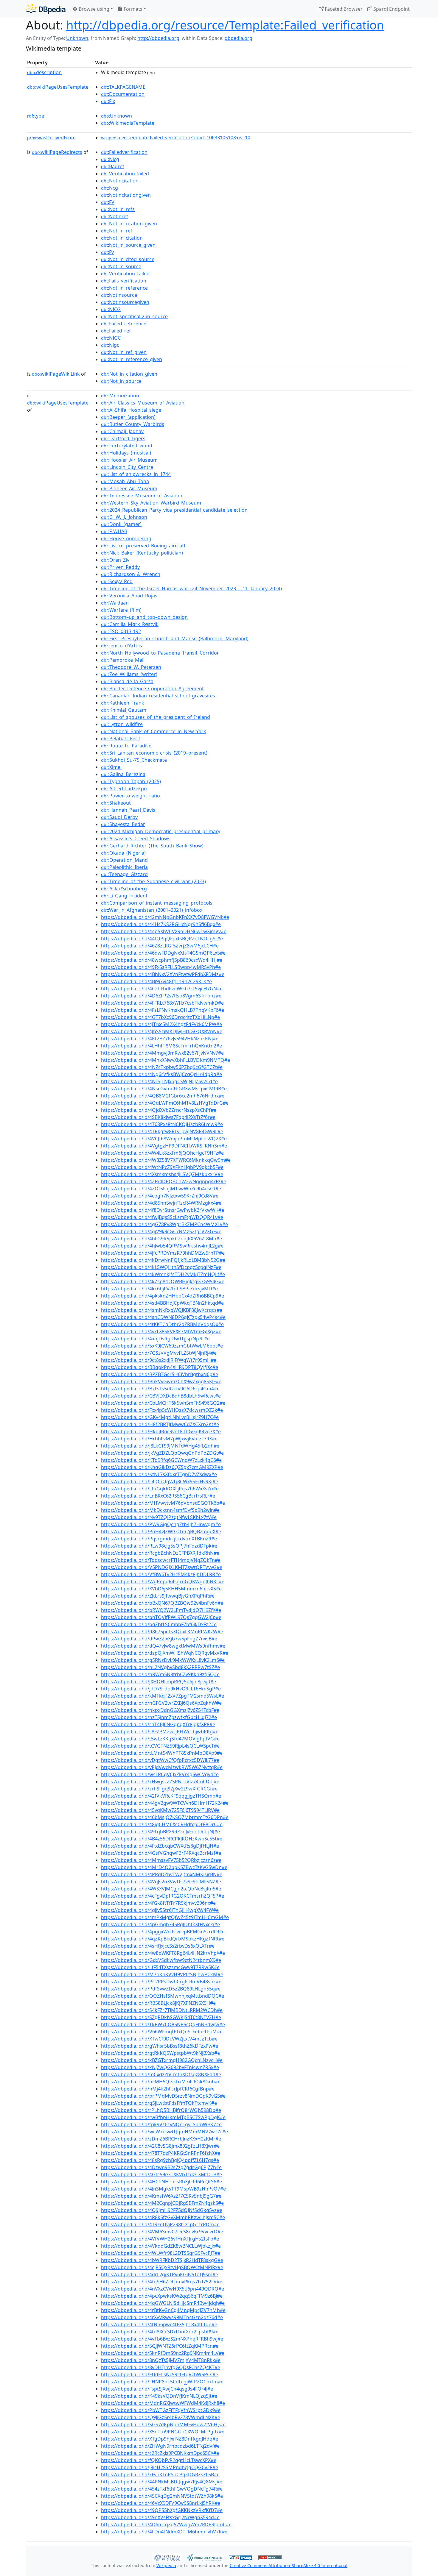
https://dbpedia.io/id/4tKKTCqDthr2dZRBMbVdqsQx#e (162, 1324)
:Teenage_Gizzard (124, 874)
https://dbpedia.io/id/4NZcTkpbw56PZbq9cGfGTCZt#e (162, 1067)
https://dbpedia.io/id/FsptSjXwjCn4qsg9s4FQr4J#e (157, 2389)
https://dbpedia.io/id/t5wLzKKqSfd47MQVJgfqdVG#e (160, 1739)
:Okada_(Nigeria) (123, 853)
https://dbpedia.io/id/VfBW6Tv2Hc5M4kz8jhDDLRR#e (161, 1574)
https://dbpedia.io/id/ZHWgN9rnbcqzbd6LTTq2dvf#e (160, 2446)
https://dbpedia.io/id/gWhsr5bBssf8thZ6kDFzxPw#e (160, 2046)
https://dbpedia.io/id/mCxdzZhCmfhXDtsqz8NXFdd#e (161, 2074)
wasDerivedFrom (51, 138)
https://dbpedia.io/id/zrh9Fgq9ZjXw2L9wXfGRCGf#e (159, 1789)
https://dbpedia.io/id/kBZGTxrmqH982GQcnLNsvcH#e (162, 2060)
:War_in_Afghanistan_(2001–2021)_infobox (152, 910)
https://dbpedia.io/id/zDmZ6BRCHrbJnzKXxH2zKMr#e (161, 2139)
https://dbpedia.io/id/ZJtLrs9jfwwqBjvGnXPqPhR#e (158, 1596)
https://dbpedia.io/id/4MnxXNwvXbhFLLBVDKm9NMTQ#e (166, 1060)
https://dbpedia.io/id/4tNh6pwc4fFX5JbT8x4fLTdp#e (159, 2324)
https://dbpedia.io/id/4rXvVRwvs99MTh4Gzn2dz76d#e (162, 2317)
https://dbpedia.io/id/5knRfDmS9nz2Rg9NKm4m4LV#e (163, 2353)
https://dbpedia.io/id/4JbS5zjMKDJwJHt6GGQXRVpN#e (162, 1031)
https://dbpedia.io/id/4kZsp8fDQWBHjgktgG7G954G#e (163, 1281)
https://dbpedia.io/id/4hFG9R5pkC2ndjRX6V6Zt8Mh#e (161, 1239)
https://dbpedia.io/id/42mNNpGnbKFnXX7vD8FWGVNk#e (165, 917)
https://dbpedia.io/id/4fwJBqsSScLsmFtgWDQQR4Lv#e (162, 1217)
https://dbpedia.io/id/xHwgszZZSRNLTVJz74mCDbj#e (160, 1782)
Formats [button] (132, 9)
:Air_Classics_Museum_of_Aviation (143, 403)
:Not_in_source (121, 266)
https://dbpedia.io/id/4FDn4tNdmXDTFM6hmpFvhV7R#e (164, 2532)
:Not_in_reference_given (132, 359)
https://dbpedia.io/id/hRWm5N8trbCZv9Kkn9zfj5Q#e (160, 1674)
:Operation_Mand (124, 860)
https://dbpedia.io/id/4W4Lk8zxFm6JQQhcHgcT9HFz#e (162, 1153)
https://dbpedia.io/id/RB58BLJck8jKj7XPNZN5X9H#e (158, 2003)
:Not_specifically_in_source (134, 316)
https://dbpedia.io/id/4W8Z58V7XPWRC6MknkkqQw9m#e (166, 1160)
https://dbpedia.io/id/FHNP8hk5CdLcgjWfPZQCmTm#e (162, 2382)
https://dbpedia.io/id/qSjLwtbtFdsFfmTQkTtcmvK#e (159, 2103)
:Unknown (117, 116)
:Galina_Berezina (123, 774)
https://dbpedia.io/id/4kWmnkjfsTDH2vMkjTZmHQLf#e (163, 1274)
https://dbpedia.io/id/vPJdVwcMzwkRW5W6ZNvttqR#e (162, 1767)
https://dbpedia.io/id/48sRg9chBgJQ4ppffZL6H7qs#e (160, 2160)
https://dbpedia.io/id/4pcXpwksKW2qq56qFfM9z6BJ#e (162, 2296)
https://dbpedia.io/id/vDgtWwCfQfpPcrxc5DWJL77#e (160, 1760)
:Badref (113, 166)
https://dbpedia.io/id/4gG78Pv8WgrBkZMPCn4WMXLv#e (164, 1224)
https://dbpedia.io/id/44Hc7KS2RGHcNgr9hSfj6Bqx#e (161, 924)
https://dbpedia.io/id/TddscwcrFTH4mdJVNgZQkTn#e (161, 1560)
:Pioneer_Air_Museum (129, 488)
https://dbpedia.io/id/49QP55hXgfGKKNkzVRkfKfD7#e (162, 2510)
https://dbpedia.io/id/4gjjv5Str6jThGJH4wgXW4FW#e (160, 1910)
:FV (108, 202)
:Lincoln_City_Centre (127, 467)
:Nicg (110, 159)
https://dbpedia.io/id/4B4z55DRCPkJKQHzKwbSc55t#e (162, 1839)
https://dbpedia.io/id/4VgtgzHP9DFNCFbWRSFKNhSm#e (164, 1146)
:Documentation (123, 94)
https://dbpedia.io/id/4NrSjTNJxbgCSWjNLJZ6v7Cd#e (159, 1081)
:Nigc (110, 345)
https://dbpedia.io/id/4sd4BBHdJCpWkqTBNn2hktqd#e (162, 1303)
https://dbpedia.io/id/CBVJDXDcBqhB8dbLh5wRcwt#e (161, 1396)
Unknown (77, 38)
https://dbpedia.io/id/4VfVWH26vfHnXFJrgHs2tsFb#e (160, 2239)
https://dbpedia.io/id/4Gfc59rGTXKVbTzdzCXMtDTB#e (161, 2174)
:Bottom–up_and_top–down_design (144, 617)
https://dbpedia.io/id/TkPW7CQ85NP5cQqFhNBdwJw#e (163, 2024)
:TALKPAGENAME (123, 87)
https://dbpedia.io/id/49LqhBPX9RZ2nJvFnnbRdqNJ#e (160, 1832)
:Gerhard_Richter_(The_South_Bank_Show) (152, 846)
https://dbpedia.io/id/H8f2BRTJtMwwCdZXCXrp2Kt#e (160, 1424)
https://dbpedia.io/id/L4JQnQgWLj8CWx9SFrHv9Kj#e (160, 1481)
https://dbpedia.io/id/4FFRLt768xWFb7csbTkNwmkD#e (162, 1003)
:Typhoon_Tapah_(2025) (131, 781)
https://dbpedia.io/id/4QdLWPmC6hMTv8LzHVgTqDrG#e (165, 1103)
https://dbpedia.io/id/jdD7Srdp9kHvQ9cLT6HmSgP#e (161, 1689)
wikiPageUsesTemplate (58, 87)
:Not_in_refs (118, 209)
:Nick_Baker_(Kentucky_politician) (142, 553)
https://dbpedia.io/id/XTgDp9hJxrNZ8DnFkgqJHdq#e (160, 2439)
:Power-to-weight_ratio (131, 796)
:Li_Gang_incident (124, 896)
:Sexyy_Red (117, 581)
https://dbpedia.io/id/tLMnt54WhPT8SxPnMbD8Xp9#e (162, 1753)
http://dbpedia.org (158, 38)
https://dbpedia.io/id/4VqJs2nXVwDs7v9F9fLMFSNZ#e (161, 1882)
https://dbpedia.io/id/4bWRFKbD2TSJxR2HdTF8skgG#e (162, 2260)
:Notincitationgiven (126, 195)
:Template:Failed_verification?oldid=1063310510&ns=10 (176, 138)
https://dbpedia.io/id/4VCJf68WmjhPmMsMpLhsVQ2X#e (164, 1139)
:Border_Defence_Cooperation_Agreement (152, 689)
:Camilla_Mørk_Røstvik (130, 624)
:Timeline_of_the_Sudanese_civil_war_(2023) (153, 881)
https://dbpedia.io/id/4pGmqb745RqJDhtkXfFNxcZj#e (160, 1924)
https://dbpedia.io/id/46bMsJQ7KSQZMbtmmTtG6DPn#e (165, 1817)
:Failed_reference (124, 324)
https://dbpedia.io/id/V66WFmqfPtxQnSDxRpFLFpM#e (162, 2032)
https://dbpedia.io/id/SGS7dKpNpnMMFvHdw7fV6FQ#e (163, 2424)
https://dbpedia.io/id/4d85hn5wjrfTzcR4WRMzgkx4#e (161, 1203)
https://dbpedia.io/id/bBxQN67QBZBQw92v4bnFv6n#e (162, 1603)
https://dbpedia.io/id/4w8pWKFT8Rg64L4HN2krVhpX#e (163, 1953)
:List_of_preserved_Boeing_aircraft (143, 546)
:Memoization (120, 396)
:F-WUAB (114, 531)
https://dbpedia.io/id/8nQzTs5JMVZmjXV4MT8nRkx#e (161, 2360)
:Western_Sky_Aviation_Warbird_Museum (151, 503)
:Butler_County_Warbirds (133, 424)
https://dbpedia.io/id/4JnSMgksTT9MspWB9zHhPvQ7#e (163, 2189)
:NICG (111, 309)
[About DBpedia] (46, 9)
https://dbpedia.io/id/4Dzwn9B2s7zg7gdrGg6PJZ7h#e (161, 2167)
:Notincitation (120, 181)
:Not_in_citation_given (129, 224)
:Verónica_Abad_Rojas (129, 596)
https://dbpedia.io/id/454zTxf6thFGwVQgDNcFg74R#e (162, 2489)
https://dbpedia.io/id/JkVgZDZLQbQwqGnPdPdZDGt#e (162, 1453)
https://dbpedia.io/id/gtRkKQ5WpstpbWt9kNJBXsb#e (160, 2053)
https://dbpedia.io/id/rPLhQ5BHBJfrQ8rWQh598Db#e (161, 2110)
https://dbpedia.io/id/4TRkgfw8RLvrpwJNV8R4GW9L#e (162, 1131)
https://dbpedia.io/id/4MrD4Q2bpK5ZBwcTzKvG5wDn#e (164, 1867)
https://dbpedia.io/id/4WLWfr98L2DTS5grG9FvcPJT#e (161, 2253)
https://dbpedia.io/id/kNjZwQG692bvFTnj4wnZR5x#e (160, 2067)
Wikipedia (166, 2565)
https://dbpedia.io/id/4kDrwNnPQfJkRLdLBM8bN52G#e (163, 1260)
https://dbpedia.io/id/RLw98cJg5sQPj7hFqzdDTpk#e (159, 1546)
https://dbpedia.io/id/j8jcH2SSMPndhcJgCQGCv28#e (160, 2467)
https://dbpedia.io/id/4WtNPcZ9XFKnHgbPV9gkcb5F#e (162, 1167)
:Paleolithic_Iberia (124, 867)
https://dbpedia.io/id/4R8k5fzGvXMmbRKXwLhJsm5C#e (163, 2217)
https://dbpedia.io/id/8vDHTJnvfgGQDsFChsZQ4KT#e (161, 2367)
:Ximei (111, 767)
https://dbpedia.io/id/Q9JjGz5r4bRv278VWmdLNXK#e (161, 2417)
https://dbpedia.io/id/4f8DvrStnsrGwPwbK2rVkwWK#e (163, 1210)
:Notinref (115, 216)
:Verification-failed (125, 174)
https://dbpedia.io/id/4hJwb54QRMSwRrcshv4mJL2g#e (162, 1246)
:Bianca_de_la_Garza (127, 681)
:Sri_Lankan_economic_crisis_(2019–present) (154, 753)
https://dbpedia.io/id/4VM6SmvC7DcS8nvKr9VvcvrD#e (162, 2232)
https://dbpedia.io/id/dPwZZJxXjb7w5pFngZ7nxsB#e (159, 1639)
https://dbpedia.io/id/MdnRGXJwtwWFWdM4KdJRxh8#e (163, 2403)
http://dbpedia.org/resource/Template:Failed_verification (225, 25)
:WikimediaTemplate (128, 123)
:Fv (107, 252)
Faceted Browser (343, 9)
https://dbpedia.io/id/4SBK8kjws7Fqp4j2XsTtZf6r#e (158, 1117)
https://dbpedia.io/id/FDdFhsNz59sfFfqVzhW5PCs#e (160, 2374)
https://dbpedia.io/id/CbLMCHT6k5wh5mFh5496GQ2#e (163, 1403)
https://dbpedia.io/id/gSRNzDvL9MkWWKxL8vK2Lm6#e (163, 1660)
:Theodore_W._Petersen (131, 667)
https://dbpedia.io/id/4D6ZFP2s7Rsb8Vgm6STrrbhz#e (161, 996)
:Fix (108, 101)
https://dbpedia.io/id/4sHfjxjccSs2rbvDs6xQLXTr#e (158, 1946)
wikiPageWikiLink (56, 374)
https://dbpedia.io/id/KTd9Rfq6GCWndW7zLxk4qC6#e (161, 1460)
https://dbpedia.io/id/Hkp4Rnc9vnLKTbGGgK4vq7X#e (161, 1431)
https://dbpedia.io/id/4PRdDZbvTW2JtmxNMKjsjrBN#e (162, 1874)
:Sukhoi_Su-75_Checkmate (134, 760)
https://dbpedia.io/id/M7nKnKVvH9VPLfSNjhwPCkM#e (162, 1974)
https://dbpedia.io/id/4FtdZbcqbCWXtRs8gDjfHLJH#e (160, 1846)
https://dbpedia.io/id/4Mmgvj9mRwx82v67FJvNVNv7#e (162, 1053)
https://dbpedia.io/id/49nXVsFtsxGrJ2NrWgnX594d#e (160, 2517)
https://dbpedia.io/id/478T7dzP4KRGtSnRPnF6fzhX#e (161, 2153)
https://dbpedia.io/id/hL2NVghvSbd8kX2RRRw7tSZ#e (160, 1667)
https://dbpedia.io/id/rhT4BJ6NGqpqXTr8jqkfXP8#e (158, 1724)
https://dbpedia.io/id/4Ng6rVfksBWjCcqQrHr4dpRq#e (161, 1074)
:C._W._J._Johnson (124, 517)
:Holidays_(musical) (126, 453)
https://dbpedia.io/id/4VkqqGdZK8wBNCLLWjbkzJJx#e (161, 2246)
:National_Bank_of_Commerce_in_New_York (154, 731)
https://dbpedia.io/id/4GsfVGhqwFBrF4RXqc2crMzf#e (161, 1853)
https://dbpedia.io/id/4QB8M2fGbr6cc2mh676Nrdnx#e (163, 1096)
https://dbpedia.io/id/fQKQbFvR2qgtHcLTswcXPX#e (159, 2460)
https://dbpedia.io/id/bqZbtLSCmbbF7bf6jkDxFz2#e (159, 1624)
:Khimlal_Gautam (124, 710)
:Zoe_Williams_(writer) (129, 674)
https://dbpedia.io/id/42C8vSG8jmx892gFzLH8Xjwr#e (160, 2146)
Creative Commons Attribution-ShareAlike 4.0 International (289, 2565)
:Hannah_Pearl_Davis (128, 810)
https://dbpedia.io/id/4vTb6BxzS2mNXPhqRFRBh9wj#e (162, 2339)
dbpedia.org (239, 38)
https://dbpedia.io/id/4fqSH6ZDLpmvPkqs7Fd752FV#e (162, 2282)
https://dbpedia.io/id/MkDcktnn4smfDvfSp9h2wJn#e (160, 1510)
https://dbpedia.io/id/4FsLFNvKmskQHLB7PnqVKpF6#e (163, 1010)
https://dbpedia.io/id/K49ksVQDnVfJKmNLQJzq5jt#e (159, 2396)
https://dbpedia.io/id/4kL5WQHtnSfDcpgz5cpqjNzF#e (161, 1267)
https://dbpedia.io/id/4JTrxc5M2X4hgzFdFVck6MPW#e (161, 1024)
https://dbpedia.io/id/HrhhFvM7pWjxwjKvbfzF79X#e (159, 1439)
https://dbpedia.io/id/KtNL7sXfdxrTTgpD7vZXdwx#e (159, 1474)
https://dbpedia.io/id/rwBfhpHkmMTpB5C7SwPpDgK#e (163, 2117)
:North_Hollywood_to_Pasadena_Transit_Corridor (160, 653)
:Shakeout (116, 803)
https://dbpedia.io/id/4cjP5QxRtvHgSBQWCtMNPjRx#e (162, 2267)
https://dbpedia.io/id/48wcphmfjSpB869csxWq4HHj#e (162, 960)
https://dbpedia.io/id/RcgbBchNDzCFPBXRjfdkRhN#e (160, 1553)
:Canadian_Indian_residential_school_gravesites (158, 696)
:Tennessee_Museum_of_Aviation (142, 496)
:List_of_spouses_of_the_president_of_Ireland (156, 717)
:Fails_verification (124, 281)
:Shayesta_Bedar (123, 824)
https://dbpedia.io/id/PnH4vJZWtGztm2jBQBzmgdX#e (161, 1531)
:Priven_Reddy (120, 567)
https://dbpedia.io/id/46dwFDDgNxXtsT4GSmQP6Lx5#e (163, 953)
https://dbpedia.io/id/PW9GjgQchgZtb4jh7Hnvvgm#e (161, 1524)
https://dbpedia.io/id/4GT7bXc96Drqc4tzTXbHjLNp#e (160, 1017)
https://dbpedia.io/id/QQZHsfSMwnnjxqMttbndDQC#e (163, 1996)
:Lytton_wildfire (122, 724)
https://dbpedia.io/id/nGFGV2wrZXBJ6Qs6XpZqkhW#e (161, 1703)
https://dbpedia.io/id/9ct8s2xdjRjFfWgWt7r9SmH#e (159, 1360)
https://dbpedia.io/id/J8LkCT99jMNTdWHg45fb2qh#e (160, 1446)
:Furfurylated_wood (127, 446)
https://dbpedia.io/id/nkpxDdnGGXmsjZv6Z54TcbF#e (160, 1710)
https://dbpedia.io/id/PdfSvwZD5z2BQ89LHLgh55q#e (161, 1989)
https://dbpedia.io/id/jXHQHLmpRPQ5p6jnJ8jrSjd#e (159, 1682)
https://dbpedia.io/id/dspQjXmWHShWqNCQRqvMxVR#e (165, 1653)
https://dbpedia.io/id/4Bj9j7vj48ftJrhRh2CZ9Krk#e (156, 981)
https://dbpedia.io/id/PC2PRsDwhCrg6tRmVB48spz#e (161, 1982)
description (44, 72)
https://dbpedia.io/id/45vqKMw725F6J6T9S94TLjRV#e (160, 1810)
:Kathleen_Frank (123, 703)
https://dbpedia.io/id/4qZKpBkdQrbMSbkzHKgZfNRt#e (163, 1939)
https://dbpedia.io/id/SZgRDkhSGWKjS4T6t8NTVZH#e (161, 2017)
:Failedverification (124, 152)
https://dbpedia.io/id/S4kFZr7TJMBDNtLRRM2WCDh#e (162, 2010)
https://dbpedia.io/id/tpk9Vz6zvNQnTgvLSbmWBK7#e (161, 2124)
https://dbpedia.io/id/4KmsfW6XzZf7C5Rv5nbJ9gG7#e (161, 2196)
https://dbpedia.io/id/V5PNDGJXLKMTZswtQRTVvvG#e (162, 1567)
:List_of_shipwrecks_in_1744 (136, 474)
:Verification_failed (125, 274)
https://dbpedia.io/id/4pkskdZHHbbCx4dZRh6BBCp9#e (163, 1296)
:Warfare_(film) (121, 610)
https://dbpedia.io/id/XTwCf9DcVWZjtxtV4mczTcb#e (159, 2039)
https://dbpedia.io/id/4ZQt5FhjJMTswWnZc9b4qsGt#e (161, 1189)
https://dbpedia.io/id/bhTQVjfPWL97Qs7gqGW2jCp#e (161, 1617)
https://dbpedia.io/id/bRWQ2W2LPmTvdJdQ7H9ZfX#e (161, 1610)
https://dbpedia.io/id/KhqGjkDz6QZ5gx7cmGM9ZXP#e (162, 1467)
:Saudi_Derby (119, 817)
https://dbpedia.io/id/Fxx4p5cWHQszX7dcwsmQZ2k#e (162, 1410)
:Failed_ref (116, 331)
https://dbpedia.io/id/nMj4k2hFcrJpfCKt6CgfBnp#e (158, 2089)
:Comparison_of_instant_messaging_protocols (157, 903)
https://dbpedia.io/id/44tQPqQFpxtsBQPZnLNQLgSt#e (162, 939)
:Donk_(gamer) (121, 524)
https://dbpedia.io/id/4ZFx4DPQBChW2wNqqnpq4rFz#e (164, 1181)
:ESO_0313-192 (121, 631)
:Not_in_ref (117, 231)
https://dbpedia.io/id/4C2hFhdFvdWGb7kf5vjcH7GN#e (162, 989)
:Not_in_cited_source (128, 259)
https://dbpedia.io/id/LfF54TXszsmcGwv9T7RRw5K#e (160, 1967)
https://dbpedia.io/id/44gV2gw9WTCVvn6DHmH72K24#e (165, 1803)
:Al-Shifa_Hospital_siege (131, 410)
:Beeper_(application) (128, 417)
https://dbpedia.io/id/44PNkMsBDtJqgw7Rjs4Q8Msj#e (162, 2482)
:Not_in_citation (122, 238)
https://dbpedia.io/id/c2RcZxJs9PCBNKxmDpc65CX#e (160, 2453)
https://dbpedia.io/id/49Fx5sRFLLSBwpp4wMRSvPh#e (161, 967)
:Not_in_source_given (128, 245)
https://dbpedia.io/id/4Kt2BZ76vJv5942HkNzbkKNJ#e (160, 1039)
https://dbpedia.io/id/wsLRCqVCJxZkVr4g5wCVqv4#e (160, 1774)
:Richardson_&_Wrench (131, 574)
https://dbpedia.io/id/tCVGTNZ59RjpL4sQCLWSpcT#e (160, 1746)
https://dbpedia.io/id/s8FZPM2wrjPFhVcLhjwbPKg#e (160, 1732)
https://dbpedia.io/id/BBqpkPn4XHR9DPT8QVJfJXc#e (160, 1367)
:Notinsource (119, 295)
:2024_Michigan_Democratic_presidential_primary (161, 831)
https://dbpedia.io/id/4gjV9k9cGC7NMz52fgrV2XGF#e (161, 1231)
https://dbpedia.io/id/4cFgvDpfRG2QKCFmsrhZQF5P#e (163, 1896)
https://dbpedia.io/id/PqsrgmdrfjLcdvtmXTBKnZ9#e (159, 1539)
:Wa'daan (115, 603)
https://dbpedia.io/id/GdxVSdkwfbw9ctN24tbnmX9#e (161, 1960)
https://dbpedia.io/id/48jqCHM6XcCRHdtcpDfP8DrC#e (162, 1824)
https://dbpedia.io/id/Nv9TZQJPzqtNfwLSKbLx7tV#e (159, 1517)
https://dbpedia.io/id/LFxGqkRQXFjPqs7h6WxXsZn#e (160, 1489)
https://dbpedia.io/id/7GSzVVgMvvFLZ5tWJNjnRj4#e (159, 1353)
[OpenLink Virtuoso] (167, 2557)
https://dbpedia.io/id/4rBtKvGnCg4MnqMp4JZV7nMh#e (163, 2310)
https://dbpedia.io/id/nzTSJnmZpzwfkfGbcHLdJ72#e (159, 1717)
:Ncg (110, 188)
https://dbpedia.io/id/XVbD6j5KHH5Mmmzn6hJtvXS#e (161, 1589)
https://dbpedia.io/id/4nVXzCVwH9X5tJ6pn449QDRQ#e (163, 2289)
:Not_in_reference (124, 288)
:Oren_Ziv (115, 560)
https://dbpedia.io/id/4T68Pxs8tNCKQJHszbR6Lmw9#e (162, 1124)
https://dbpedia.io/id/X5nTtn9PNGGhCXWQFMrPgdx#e (163, 2432)
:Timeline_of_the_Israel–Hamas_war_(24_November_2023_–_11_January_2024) (191, 588)
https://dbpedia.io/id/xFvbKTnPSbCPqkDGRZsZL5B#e (160, 2474)
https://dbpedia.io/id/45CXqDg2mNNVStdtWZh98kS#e (162, 2496)
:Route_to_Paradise (126, 746)
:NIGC (111, 338)
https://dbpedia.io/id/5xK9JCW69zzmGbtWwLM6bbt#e (162, 1346)
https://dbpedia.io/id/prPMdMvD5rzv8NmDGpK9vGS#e (163, 2096)
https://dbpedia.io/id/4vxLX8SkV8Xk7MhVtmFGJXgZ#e (161, 1331)
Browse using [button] (93, 9)
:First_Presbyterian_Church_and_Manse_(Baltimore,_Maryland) (175, 638)
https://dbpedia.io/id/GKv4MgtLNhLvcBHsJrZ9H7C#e (160, 1417)
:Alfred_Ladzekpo (124, 789)
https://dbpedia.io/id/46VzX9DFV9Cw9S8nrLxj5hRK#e (161, 2503)
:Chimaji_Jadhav (122, 431)
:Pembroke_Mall (123, 660)
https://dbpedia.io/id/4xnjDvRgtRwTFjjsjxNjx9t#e (155, 1339)
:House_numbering (126, 538)
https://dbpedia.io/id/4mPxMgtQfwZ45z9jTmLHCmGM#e (165, 1917)
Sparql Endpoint (391, 9)
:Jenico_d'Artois (122, 646)
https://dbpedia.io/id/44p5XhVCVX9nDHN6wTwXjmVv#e (164, 931)
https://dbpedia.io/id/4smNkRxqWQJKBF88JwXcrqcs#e (162, 1310)
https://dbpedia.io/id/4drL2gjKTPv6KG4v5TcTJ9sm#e (160, 2274)
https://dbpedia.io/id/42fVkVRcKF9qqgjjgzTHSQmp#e (161, 1796)
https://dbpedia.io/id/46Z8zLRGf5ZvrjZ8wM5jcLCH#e (160, 946)
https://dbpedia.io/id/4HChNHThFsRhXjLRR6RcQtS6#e (161, 2182)
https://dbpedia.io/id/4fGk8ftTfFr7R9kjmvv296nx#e (158, 1903)
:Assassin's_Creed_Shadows (136, 839)
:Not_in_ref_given (124, 352)
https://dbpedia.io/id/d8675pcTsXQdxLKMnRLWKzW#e (162, 1632)
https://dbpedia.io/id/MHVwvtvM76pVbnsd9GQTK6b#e (163, 1503)
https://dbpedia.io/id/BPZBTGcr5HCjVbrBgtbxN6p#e (160, 1374)
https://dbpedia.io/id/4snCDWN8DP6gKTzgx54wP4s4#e (163, 1317)
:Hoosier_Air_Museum (129, 460)
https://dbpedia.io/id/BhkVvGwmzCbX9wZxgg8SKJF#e (161, 1381)
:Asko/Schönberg (124, 889)
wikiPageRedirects (57, 152)
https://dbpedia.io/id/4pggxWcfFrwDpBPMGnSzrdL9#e (163, 1932)
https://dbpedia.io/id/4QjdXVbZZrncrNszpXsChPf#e (159, 1110)
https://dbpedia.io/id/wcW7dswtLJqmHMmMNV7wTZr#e (164, 2132)
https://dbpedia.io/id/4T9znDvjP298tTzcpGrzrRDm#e (160, 2224)
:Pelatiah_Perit (121, 739)
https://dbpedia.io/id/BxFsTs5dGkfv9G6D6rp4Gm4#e (160, 1389)
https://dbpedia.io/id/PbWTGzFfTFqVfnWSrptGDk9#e (161, 2410)
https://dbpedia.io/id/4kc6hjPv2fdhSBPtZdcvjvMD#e (159, 1289)
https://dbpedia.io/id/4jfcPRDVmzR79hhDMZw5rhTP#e (163, 1253)
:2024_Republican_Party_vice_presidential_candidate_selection (174, 510)
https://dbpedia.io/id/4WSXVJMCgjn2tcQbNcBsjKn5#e (161, 1889)
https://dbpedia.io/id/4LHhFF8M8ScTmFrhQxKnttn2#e (161, 1046)
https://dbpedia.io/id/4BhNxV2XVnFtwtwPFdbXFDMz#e (163, 974)
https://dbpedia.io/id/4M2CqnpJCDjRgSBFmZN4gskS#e (162, 2203)
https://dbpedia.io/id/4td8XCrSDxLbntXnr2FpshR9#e (160, 2332)
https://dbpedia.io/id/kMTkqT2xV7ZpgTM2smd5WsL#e (163, 1696)
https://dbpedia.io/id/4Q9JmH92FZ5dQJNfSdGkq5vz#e (162, 2210)
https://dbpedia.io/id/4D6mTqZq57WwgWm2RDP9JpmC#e (166, 2525)
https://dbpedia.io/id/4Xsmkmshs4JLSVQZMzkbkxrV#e (162, 1174)
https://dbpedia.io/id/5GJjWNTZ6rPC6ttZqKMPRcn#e (160, 2346)
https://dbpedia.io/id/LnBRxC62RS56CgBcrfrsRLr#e (158, 1496)
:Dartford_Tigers (123, 438)
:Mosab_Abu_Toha (125, 481)
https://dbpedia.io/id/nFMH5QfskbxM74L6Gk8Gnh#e (161, 2082)
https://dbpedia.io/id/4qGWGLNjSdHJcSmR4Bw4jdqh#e (163, 2303)
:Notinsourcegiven (125, 302)
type (36, 116)
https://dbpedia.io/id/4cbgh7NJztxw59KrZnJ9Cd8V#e (160, 1196)
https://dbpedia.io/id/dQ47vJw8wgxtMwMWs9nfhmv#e (163, 1646)
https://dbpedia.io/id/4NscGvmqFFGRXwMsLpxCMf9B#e (164, 1089)
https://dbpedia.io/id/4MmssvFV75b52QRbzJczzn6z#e (161, 1860)
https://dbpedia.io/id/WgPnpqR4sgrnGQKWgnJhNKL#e (163, 1581)
